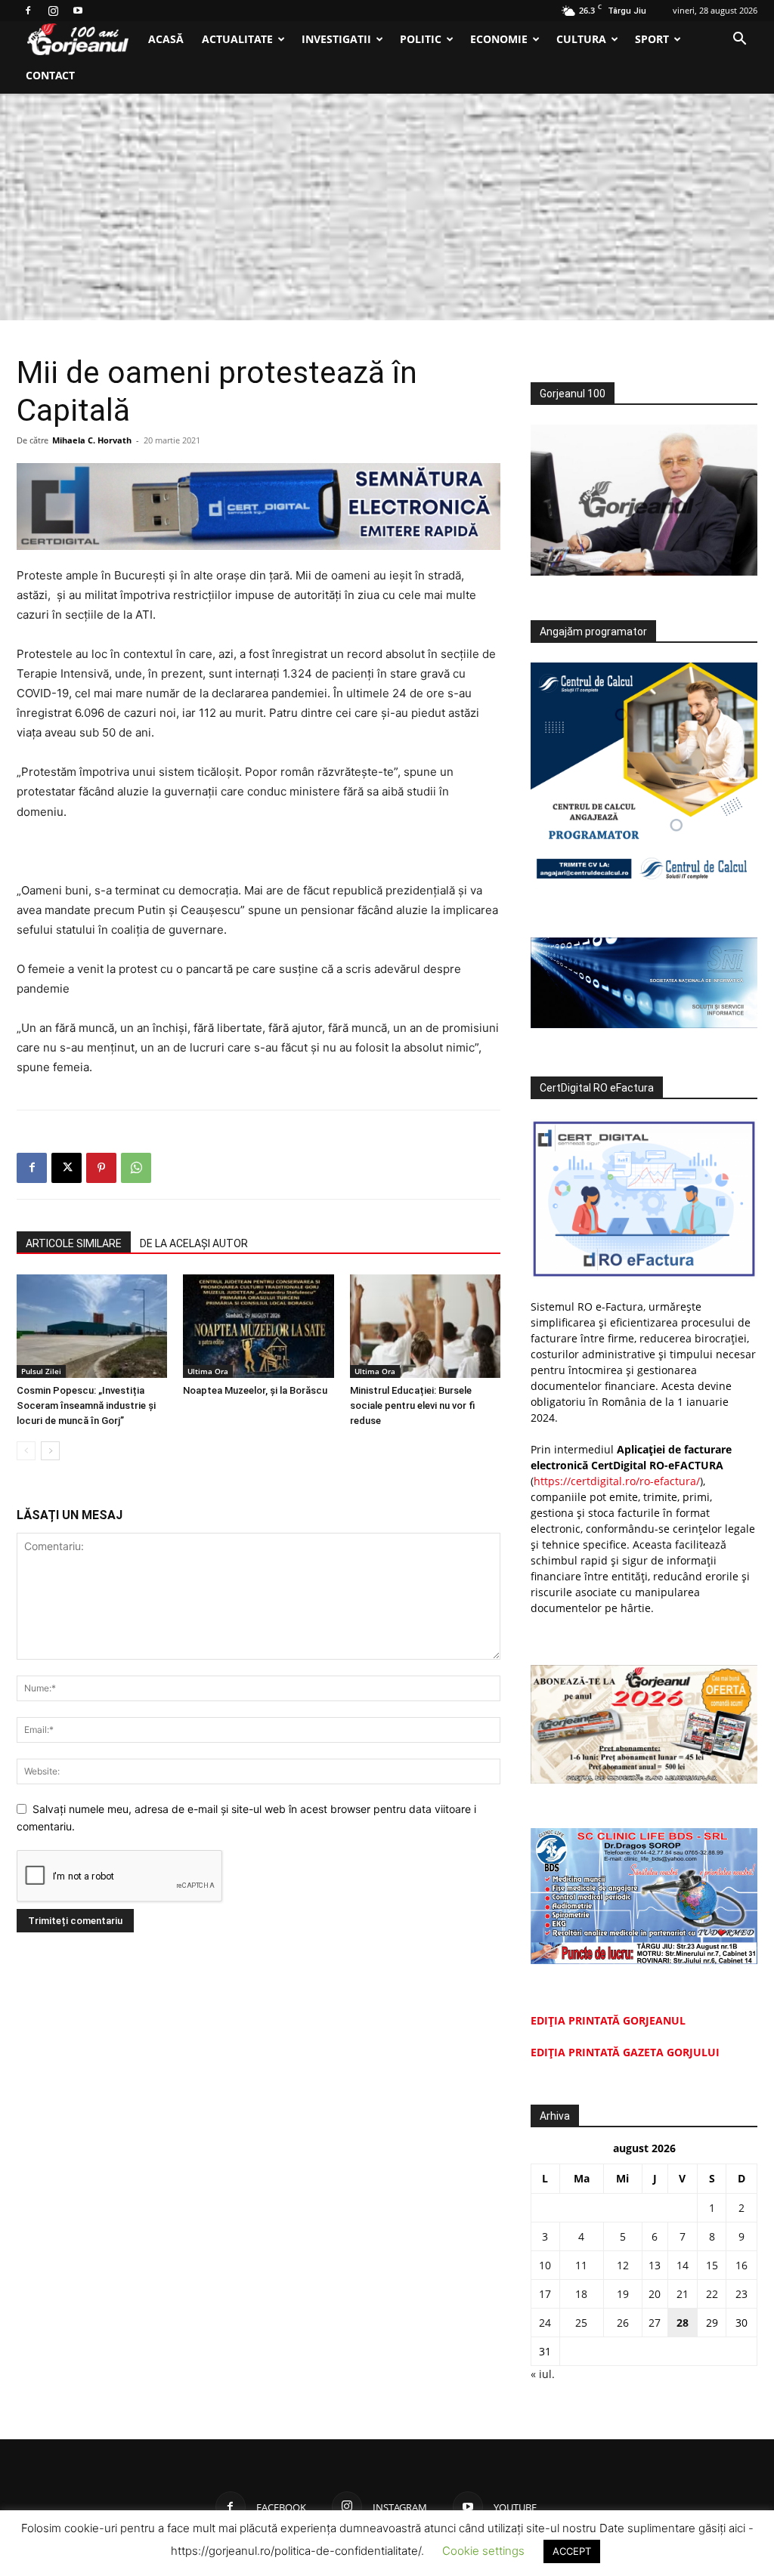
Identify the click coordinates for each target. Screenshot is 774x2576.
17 (545, 2294)
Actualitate (237, 39)
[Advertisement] (387, 207)
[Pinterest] (101, 1168)
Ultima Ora (208, 1371)
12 (623, 2265)
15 (712, 2265)
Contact (50, 75)
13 (655, 2265)
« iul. (543, 2374)
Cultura (581, 39)
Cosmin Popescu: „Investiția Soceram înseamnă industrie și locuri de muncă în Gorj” (86, 1405)
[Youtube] (78, 11)
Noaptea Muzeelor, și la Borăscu (255, 1390)
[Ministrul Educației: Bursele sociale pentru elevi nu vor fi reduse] (425, 1326)
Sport (652, 39)
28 (683, 2323)
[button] (739, 40)
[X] (67, 1168)
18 (581, 2294)
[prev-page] (26, 1451)
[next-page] (50, 1451)
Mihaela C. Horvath (92, 440)
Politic (421, 39)
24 (545, 2323)
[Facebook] (28, 11)
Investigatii (336, 39)
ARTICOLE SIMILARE (74, 1243)
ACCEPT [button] (572, 2551)
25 (581, 2323)
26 (623, 2323)
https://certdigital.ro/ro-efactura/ (617, 1481)
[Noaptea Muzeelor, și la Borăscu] (258, 1326)
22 (712, 2294)
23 (741, 2294)
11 (581, 2265)
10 (545, 2265)
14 (683, 2265)
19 (623, 2294)
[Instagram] (53, 11)
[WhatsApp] (136, 1168)
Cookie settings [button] (483, 2551)
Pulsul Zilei (41, 1371)
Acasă (166, 39)
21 (683, 2294)
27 (655, 2323)
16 (741, 2265)
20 (655, 2294)
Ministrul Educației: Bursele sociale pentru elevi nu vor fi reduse (412, 1405)
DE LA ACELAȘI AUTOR (194, 1243)
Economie (499, 39)
